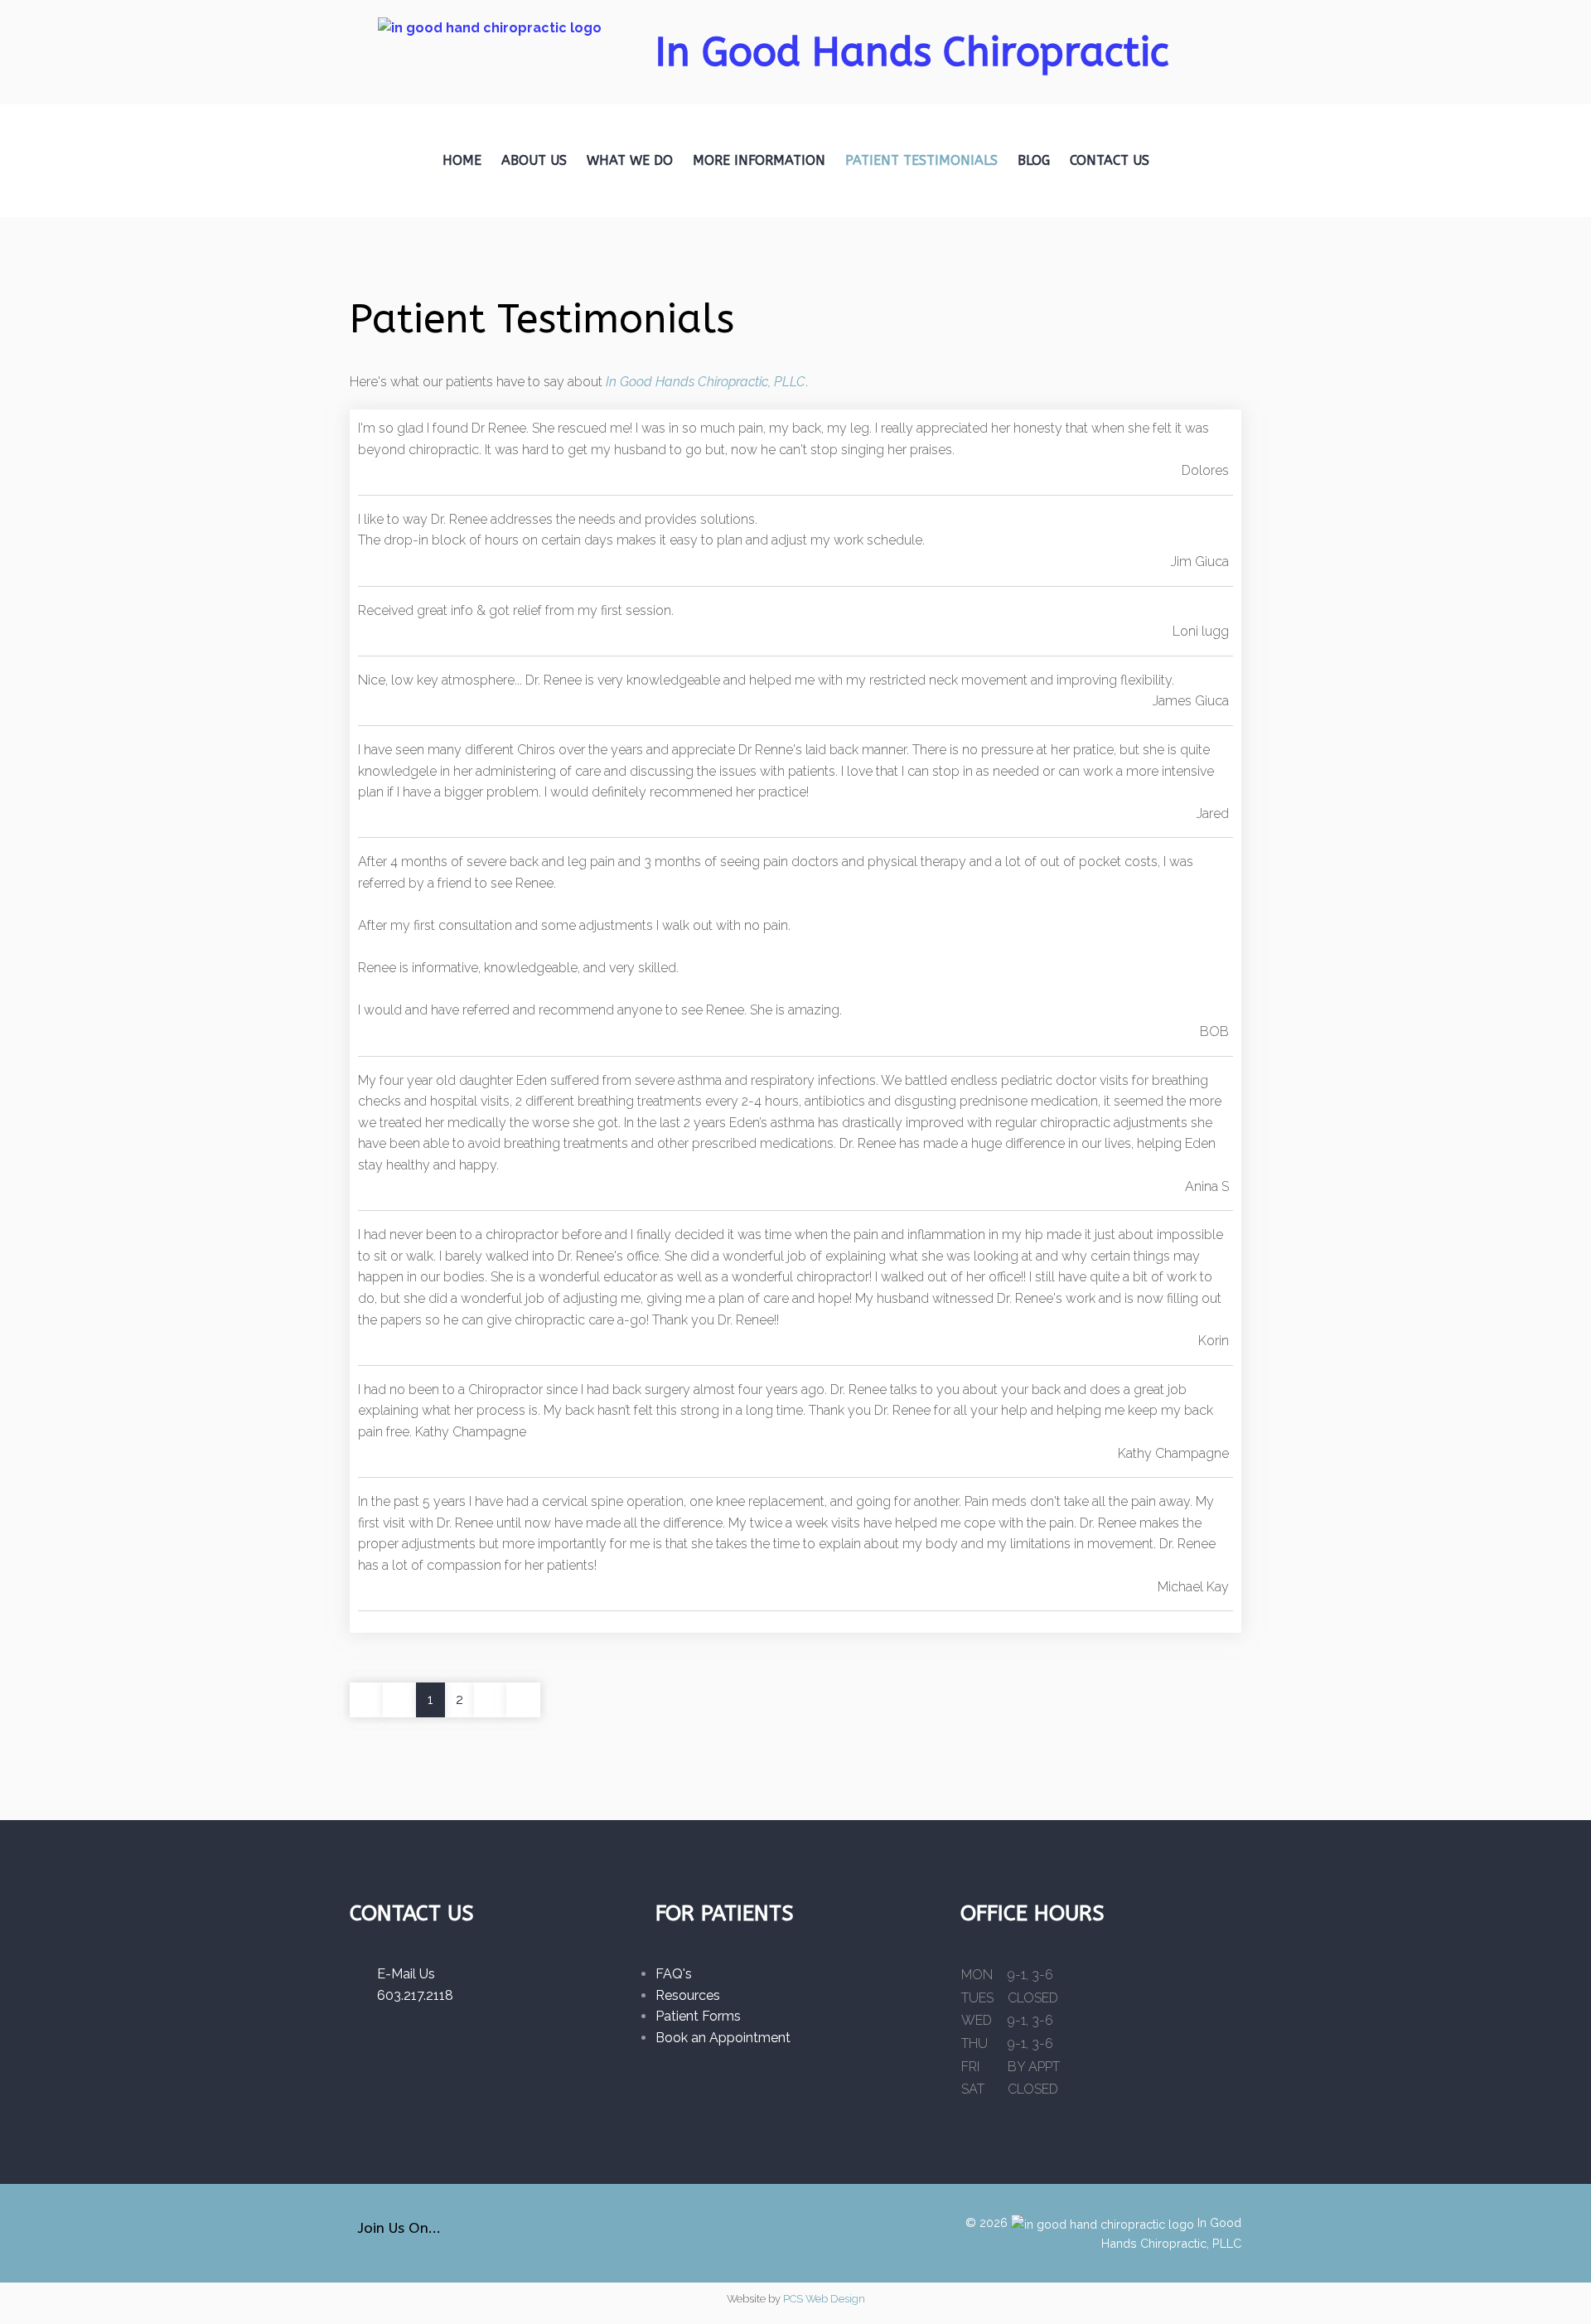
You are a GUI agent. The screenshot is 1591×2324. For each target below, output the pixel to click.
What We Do (630, 160)
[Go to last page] (523, 1700)
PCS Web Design (824, 2299)
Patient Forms (698, 2016)
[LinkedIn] (525, 2233)
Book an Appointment (723, 2038)
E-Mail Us (401, 1974)
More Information (759, 160)
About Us (534, 160)
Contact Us (1110, 160)
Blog (1034, 160)
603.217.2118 (410, 1995)
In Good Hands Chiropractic (912, 53)
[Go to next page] (491, 1700)
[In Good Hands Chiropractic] (490, 44)
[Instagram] (496, 2233)
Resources (688, 1995)
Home (462, 160)
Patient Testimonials (921, 160)
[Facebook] (467, 2233)
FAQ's (674, 1974)
